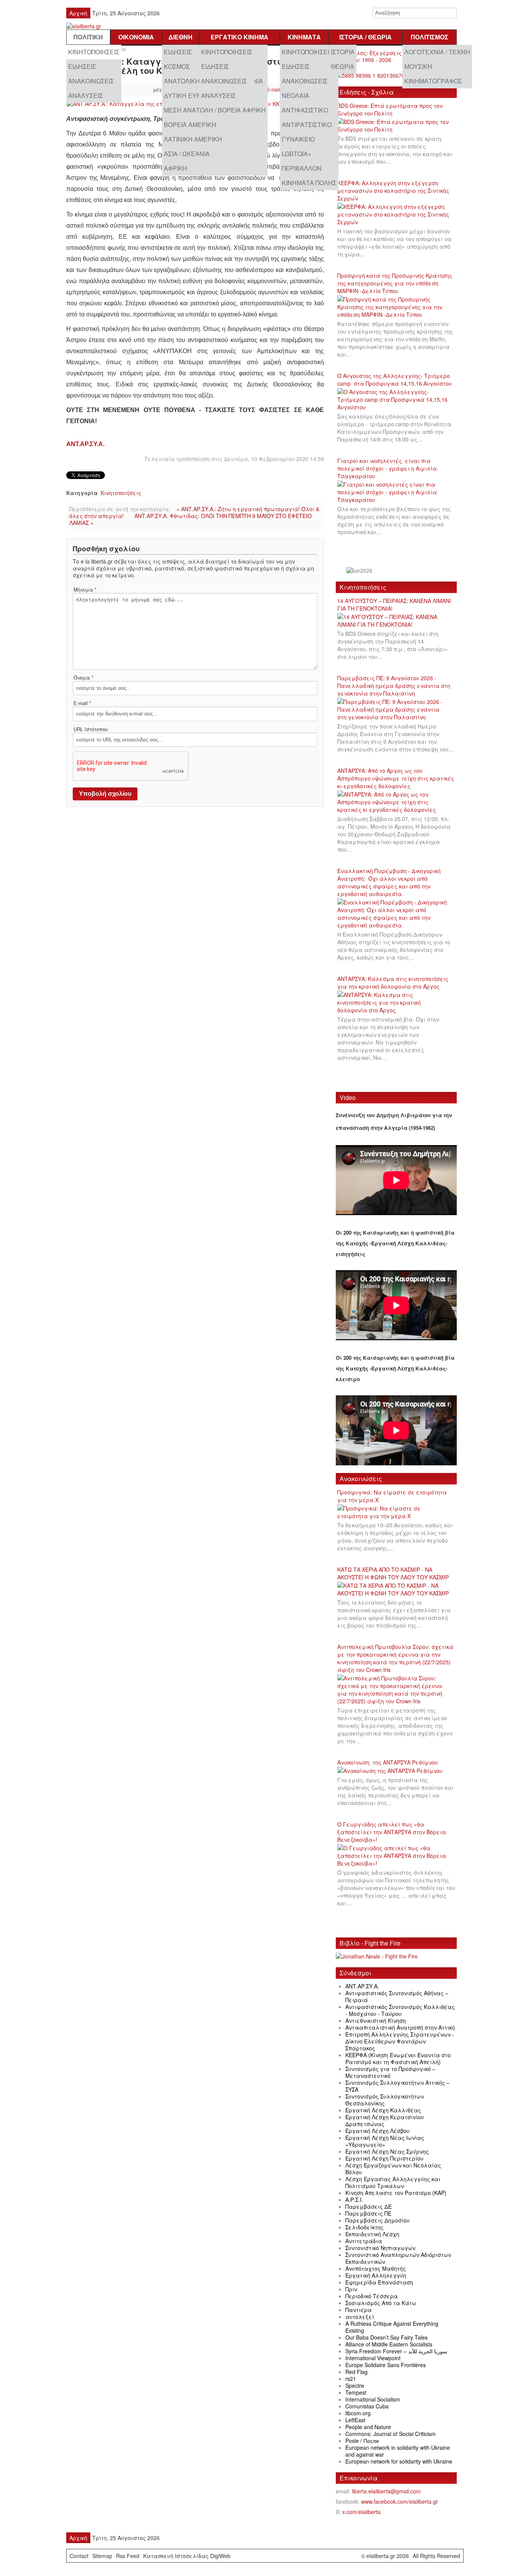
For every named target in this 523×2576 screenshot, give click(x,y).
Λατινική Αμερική (193, 139)
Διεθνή (181, 37)
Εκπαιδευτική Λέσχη (372, 2234)
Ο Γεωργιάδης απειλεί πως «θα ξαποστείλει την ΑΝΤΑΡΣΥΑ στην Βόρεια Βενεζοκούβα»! (392, 1832)
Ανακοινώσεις (91, 81)
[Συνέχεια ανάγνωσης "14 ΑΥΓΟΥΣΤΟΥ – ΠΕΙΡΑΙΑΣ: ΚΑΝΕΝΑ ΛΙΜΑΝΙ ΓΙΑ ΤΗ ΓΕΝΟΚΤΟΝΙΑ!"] (396, 621)
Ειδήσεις (82, 66)
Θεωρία (342, 66)
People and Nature (368, 2427)
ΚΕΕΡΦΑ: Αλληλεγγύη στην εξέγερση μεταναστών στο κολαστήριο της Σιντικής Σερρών (393, 191)
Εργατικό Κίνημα (239, 37)
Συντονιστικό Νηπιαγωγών (380, 2248)
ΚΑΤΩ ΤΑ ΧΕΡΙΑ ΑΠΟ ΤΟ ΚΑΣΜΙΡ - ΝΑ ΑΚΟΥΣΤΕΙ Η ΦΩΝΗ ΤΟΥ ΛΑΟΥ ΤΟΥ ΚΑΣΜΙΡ (393, 1573)
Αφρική (176, 168)
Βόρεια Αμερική (190, 125)
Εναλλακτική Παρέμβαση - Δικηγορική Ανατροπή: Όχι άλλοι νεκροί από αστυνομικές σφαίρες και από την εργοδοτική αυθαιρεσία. (389, 882)
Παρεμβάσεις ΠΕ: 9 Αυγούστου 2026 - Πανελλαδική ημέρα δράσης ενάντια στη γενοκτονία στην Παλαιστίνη (394, 686)
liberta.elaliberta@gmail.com (386, 2491)
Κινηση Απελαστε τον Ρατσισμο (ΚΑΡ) (396, 2193)
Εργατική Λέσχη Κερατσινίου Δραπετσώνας (385, 2120)
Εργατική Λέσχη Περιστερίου (384, 2158)
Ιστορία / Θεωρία (365, 37)
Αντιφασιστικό (305, 110)
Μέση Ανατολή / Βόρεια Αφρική (215, 110)
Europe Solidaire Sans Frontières (386, 2365)
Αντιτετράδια (364, 2241)
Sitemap (102, 2556)
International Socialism (373, 2399)
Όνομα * (83, 678)
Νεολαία (296, 95)
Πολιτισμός (430, 37)
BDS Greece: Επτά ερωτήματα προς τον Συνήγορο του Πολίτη (390, 109)
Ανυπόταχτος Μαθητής (376, 2268)
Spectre (355, 2385)
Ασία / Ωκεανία (187, 154)
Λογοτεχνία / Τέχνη (437, 52)
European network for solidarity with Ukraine (399, 2461)
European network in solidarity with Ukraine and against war (398, 2451)
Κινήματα (304, 37)
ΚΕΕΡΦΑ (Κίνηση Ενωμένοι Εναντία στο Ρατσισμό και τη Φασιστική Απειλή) (398, 2058)
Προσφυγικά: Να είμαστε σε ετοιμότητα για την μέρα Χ (392, 1496)
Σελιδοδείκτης (364, 2227)
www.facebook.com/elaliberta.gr (400, 2501)
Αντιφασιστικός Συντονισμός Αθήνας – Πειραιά (397, 1996)
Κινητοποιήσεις (94, 52)
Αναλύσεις (86, 95)
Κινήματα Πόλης (309, 183)
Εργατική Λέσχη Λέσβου (378, 2131)
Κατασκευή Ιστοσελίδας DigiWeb (187, 2556)
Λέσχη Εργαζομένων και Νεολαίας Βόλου (393, 2169)
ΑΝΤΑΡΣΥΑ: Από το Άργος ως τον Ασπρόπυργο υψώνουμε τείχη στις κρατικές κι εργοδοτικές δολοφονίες (396, 778)
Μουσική (418, 66)
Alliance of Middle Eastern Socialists (389, 2344)
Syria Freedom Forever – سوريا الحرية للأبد (396, 2351)
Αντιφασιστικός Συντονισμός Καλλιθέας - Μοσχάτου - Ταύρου (400, 2010)
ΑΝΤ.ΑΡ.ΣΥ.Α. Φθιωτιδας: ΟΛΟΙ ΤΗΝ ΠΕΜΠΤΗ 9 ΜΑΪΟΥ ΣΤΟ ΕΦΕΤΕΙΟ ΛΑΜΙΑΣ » (190, 519)
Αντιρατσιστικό (307, 125)
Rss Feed (128, 2556)
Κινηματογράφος (433, 81)
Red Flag (356, 2372)
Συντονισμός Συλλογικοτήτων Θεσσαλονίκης (385, 2100)
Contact (79, 2556)
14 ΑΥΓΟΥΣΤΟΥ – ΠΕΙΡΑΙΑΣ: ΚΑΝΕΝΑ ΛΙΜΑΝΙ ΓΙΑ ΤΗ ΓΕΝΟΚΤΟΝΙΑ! (394, 604)
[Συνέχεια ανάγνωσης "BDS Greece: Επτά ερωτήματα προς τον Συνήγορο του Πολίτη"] (396, 126)
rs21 (351, 2379)
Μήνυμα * (85, 590)
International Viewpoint (373, 2358)
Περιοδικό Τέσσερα (372, 2296)
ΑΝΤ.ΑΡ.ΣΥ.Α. (85, 444)
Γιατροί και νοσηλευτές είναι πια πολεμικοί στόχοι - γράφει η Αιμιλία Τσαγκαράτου (387, 468)
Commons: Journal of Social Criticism (391, 2434)
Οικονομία (136, 37)
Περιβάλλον (302, 168)
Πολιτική (88, 37)
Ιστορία (343, 52)
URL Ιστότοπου (91, 729)
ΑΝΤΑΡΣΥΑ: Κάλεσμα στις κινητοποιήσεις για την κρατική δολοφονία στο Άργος (393, 982)
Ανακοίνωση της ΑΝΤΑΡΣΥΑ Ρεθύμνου (388, 1762)
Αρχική (78, 13)
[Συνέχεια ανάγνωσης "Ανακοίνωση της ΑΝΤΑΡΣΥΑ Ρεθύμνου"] (392, 1771)
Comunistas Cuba (367, 2406)
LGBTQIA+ (297, 154)
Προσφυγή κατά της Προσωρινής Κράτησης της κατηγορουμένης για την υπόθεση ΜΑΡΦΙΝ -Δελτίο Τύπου (395, 283)
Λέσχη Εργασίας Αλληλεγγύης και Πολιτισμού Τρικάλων (393, 2182)
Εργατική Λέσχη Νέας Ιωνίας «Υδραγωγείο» (385, 2141)
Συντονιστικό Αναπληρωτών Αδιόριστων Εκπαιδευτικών (398, 2258)
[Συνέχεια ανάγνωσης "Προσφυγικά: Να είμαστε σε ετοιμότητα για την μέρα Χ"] (396, 1512)
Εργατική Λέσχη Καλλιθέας (383, 2110)
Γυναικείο (298, 139)
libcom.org (358, 2413)
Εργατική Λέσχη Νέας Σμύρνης (387, 2151)
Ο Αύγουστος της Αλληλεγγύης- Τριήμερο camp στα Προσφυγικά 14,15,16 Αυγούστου (395, 380)
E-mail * (82, 703)
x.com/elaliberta (361, 2512)
